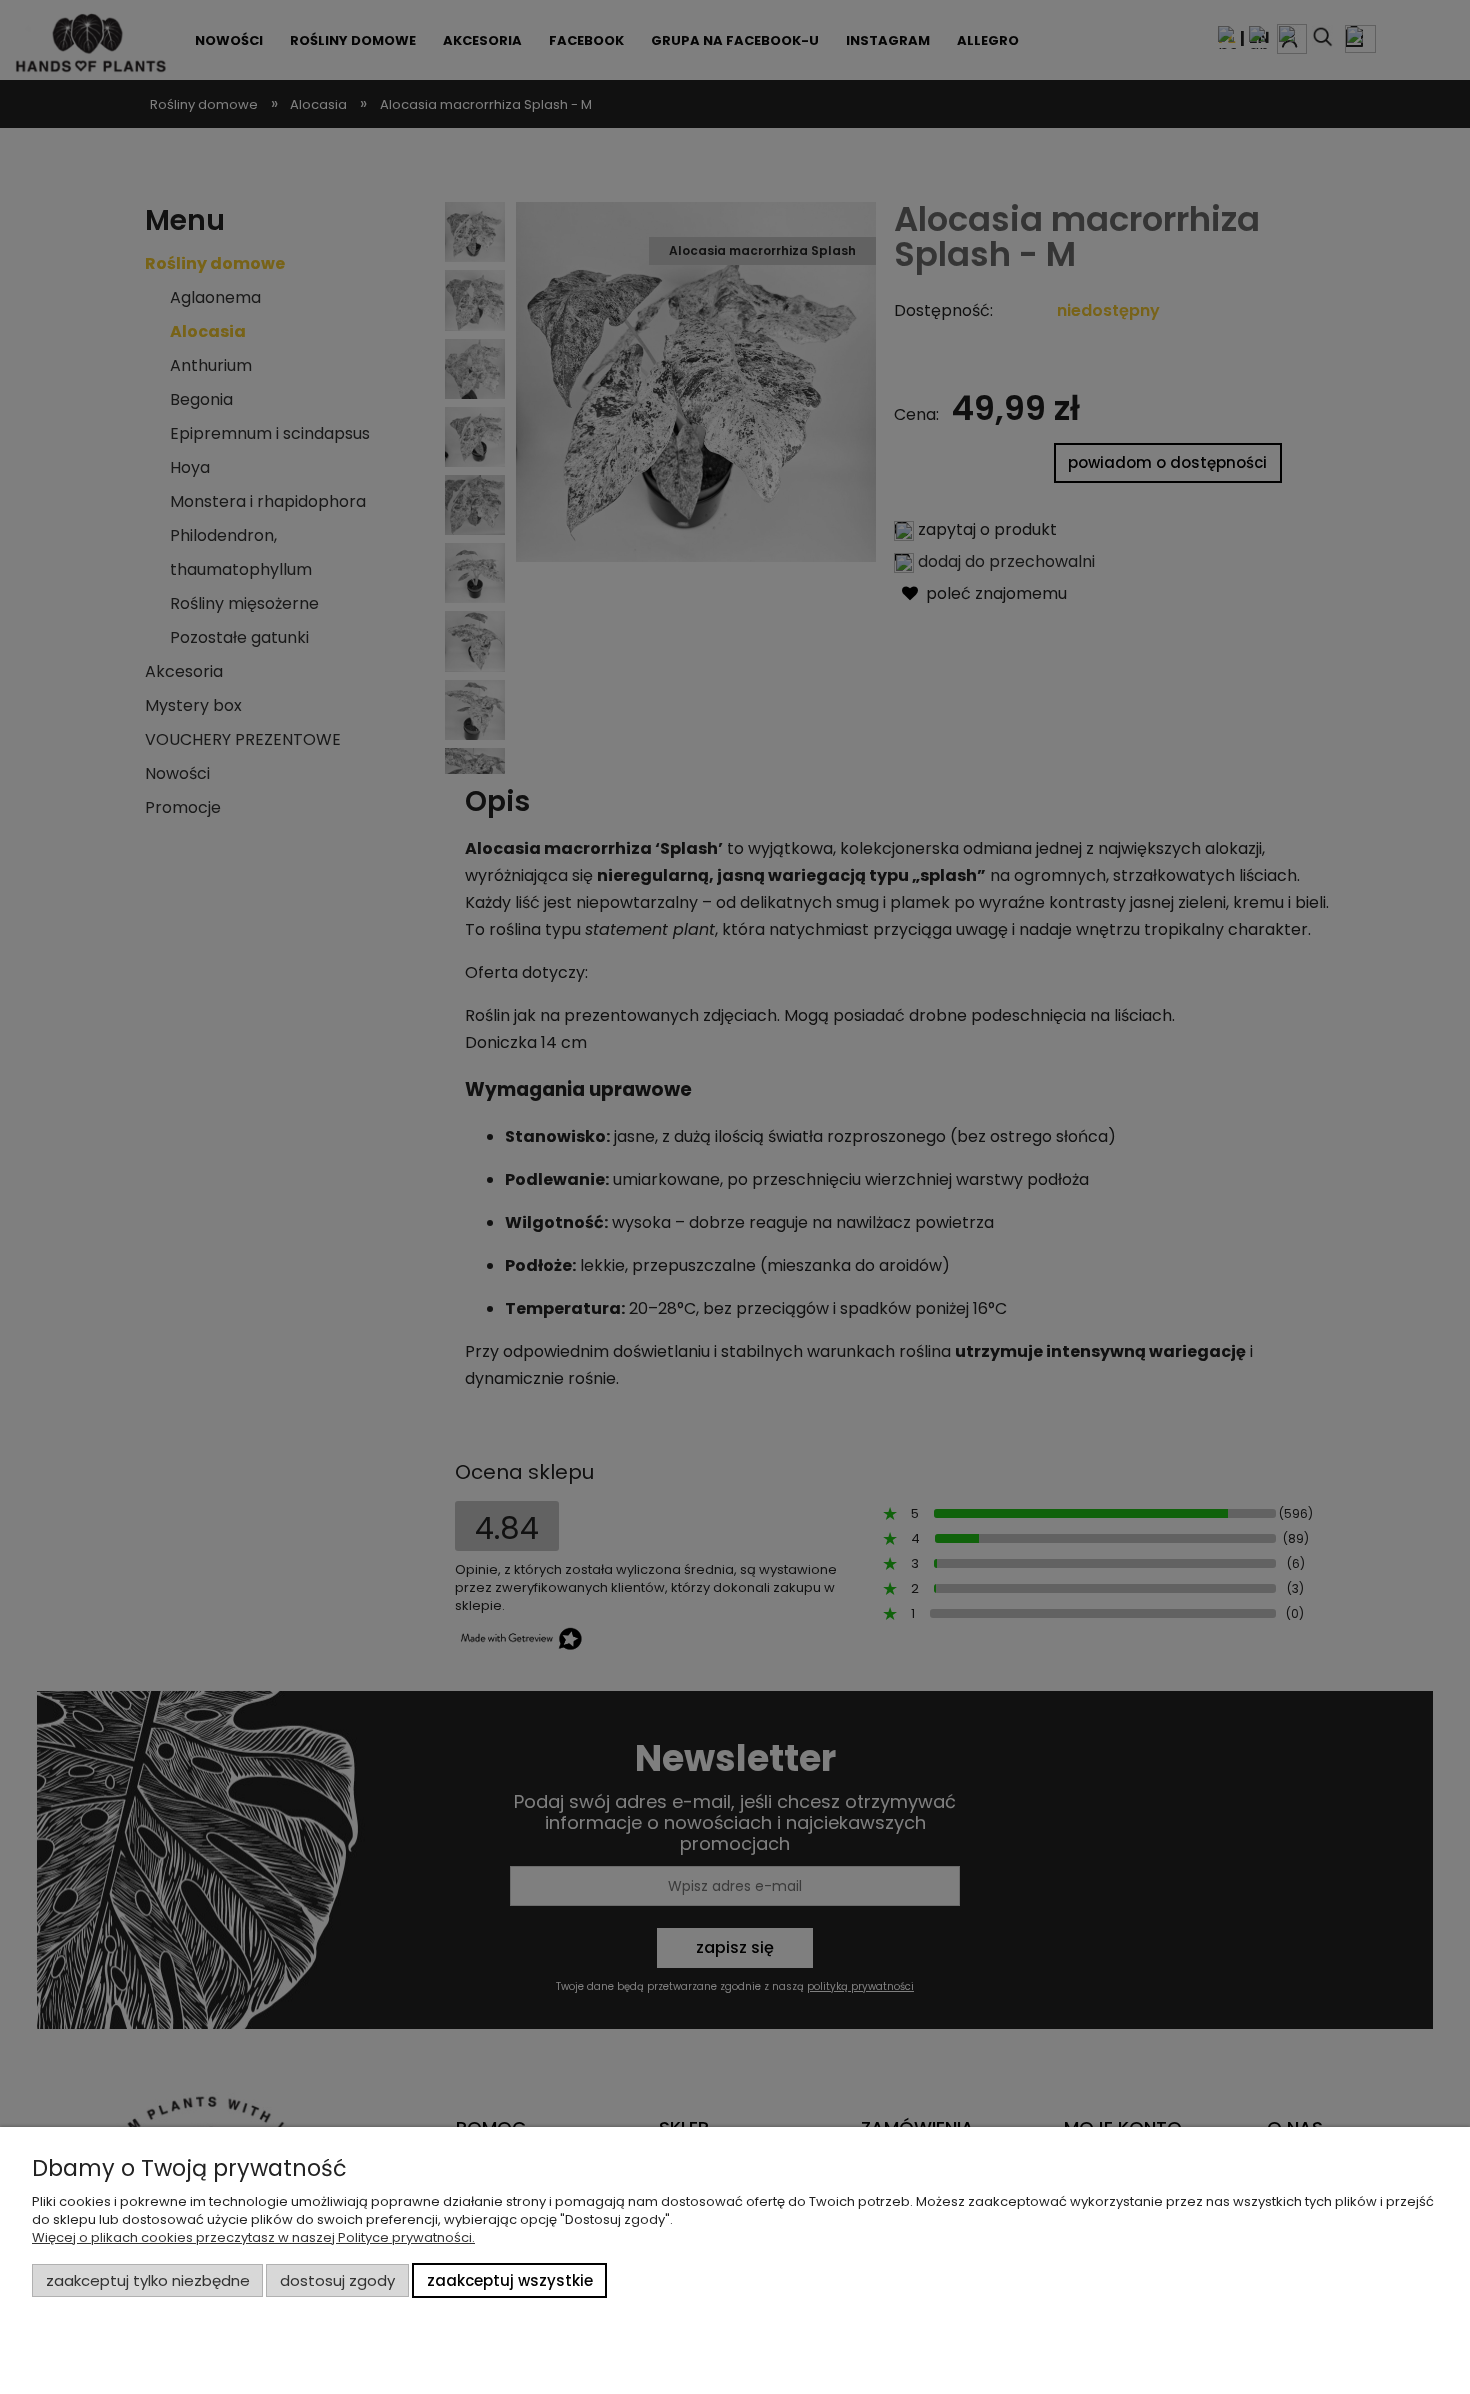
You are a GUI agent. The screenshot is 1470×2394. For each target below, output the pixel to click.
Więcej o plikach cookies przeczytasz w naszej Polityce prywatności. (253, 2237)
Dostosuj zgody (337, 2280)
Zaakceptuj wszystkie (510, 2280)
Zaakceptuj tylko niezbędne (148, 2280)
